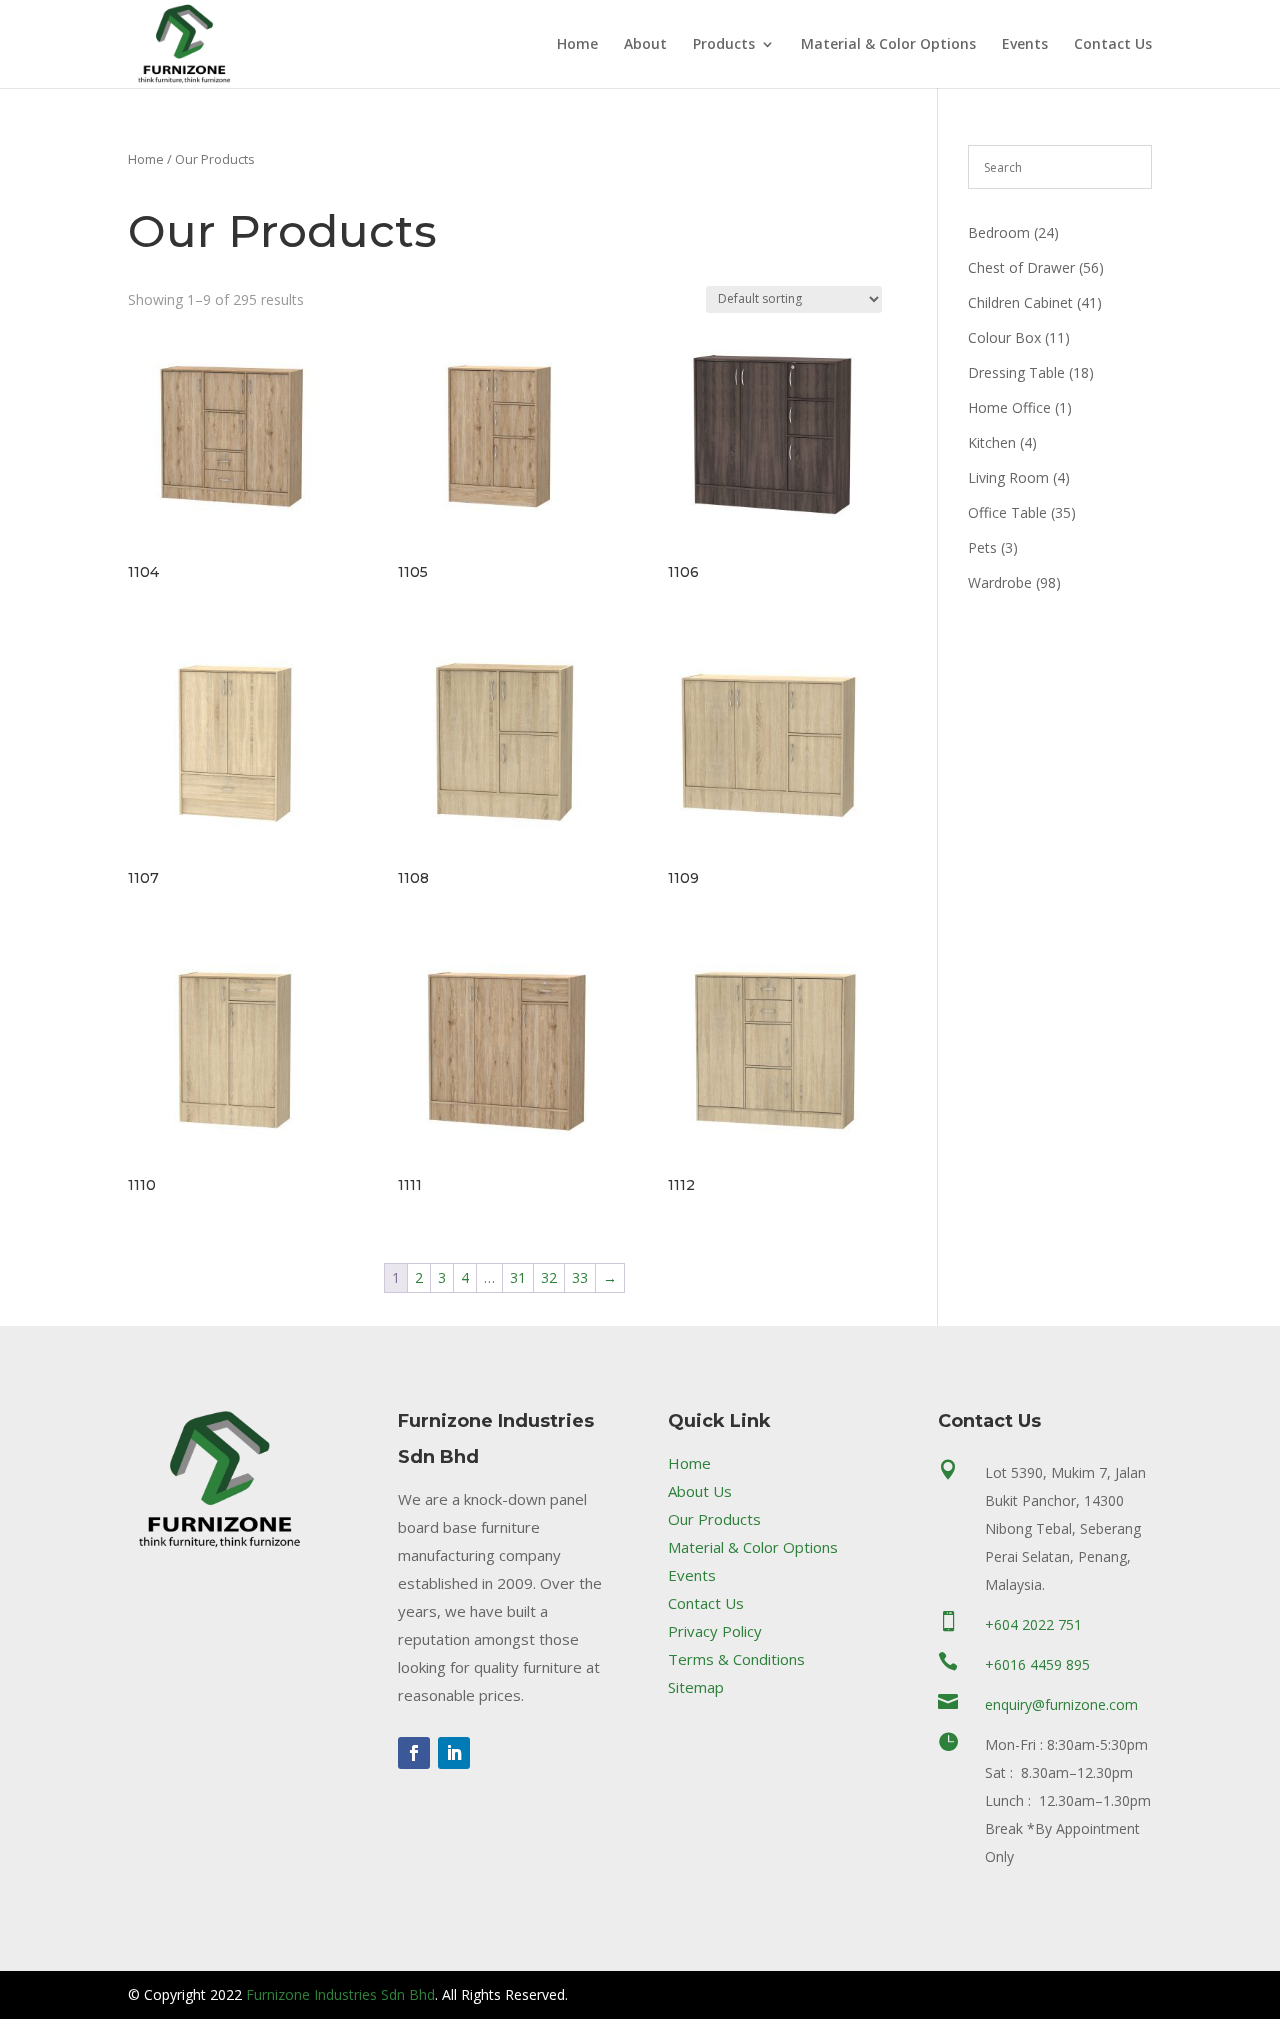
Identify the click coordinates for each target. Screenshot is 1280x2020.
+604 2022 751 (1033, 1624)
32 (549, 1277)
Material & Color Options (888, 45)
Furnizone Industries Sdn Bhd (340, 1994)
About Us (700, 1491)
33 (580, 1277)
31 (518, 1277)
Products (724, 45)
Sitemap (696, 1687)
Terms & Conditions (736, 1659)
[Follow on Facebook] (414, 1753)
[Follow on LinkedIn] (454, 1753)
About (645, 45)
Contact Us (1113, 45)
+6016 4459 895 (1037, 1664)
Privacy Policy (715, 1631)
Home (577, 45)
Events (1025, 45)
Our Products (714, 1519)
